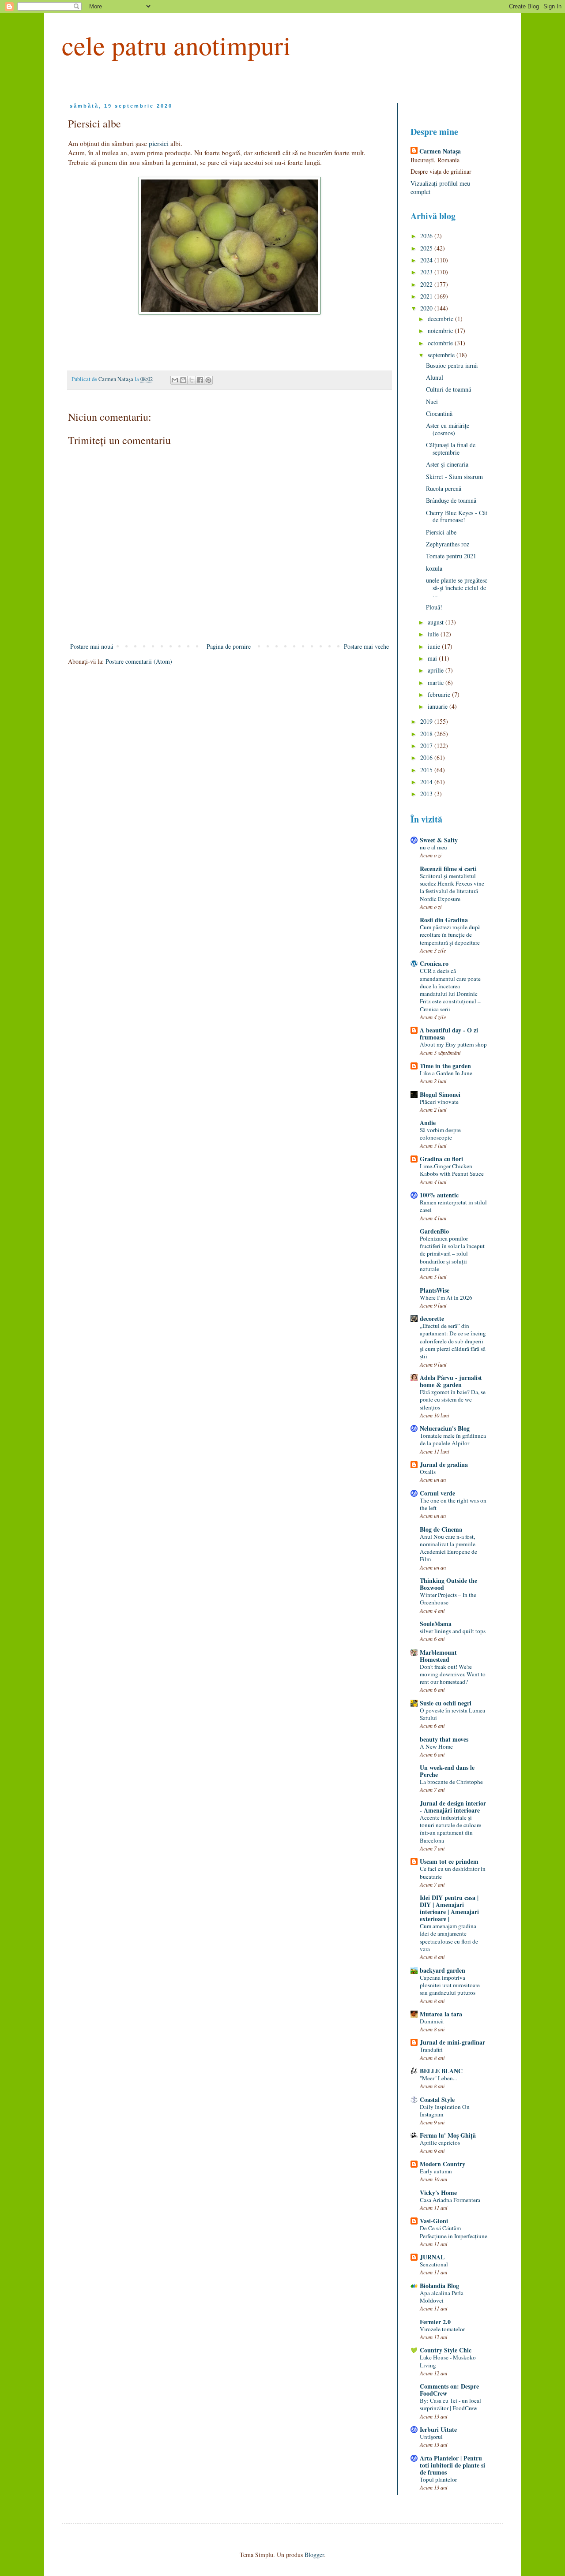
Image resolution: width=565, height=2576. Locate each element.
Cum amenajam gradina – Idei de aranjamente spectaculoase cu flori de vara (450, 1937)
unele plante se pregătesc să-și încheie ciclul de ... (457, 588)
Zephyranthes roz (448, 544)
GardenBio (434, 1231)
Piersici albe (441, 532)
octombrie (441, 343)
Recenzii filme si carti (448, 869)
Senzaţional (434, 2264)
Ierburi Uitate (438, 2429)
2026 (427, 236)
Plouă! (434, 607)
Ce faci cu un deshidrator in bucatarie (453, 1872)
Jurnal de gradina (444, 1464)
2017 (427, 746)
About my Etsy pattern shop (453, 1044)
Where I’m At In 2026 (446, 1297)
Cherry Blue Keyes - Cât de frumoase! (457, 516)
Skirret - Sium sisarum (454, 477)
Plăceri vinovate (439, 1102)
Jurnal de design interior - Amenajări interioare (453, 1807)
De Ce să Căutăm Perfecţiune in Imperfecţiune (454, 2232)
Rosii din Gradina (444, 920)
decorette (432, 1318)
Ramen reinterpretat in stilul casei (453, 1206)
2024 (427, 260)
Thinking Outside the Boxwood (448, 1584)
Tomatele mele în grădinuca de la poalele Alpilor (453, 1439)
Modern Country (443, 2164)
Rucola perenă (444, 488)
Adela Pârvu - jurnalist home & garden (451, 1381)
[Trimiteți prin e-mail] (175, 380)
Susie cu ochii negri (446, 1703)
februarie (440, 694)
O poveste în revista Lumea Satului (452, 1714)
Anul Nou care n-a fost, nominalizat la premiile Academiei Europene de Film (448, 1548)
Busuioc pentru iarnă (452, 365)
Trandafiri (431, 2049)
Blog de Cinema (441, 1529)
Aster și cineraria (447, 464)
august (437, 622)
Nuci (432, 402)
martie (437, 682)
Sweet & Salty (439, 840)
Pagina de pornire (229, 646)
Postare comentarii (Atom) (139, 661)
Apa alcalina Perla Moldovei (442, 2297)
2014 (427, 782)
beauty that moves (444, 1739)
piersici (160, 143)
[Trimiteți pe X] (192, 380)
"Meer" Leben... (438, 2078)
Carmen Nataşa (440, 151)
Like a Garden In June (446, 1073)
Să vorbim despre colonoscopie (440, 1134)
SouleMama (436, 1624)
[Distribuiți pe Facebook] (200, 380)
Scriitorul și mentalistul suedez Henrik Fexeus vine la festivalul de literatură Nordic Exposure (452, 887)
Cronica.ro (434, 963)
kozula (434, 568)
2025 (427, 248)
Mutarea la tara (441, 2014)
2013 (427, 794)
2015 (427, 770)
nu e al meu (433, 847)
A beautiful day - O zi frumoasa (449, 1034)
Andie (428, 1123)
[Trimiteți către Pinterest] (208, 380)
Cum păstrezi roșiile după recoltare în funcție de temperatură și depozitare (450, 935)
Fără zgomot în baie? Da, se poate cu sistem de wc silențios (453, 1400)
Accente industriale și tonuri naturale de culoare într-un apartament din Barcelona (450, 1829)
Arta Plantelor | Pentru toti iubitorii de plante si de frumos (452, 2465)
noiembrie (441, 331)
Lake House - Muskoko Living (448, 2361)
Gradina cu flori (441, 1159)
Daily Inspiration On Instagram (445, 2111)
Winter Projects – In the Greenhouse (448, 1598)
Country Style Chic (446, 2350)
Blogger (314, 2555)
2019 (427, 721)
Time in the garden (445, 1066)
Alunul (435, 377)
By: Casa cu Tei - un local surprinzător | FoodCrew (450, 2404)
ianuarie (439, 706)
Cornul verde (437, 1493)
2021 (427, 296)
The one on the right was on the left (453, 1504)
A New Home (436, 1746)
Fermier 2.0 (435, 2322)
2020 (427, 308)
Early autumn (436, 2171)
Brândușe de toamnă (451, 500)
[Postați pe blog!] (183, 380)
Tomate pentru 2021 (451, 556)
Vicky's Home (438, 2193)
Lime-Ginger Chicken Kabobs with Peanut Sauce (452, 1170)
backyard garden (443, 1970)
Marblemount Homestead (438, 1656)
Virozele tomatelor (442, 2329)
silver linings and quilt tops (453, 1631)
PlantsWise (435, 1290)
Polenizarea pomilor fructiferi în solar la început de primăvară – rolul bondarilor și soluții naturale (452, 1254)
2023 (427, 272)
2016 (427, 757)
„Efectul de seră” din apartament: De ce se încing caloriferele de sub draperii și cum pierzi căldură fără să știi (453, 1341)
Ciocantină (439, 413)
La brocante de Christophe (451, 1782)
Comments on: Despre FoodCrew (449, 2390)
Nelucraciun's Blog (445, 1428)
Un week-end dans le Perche (447, 1771)
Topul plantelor (438, 2479)
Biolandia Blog (439, 2286)
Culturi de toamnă (448, 389)
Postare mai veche (366, 646)
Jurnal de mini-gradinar (452, 2042)
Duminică (432, 2021)
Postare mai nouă (92, 646)
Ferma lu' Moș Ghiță (448, 2135)
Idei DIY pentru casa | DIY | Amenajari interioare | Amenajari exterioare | (449, 1908)
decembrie (441, 319)
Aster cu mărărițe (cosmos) (448, 429)
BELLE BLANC (441, 2071)
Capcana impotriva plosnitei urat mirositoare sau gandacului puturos (450, 1985)
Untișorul (431, 2437)
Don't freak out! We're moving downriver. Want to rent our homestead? (453, 1674)
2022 (427, 284)
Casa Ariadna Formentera (450, 2200)
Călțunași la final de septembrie (451, 449)
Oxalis (428, 1472)
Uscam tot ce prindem (449, 1861)
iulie (434, 634)
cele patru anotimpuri (176, 45)
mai (433, 658)
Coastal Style (437, 2099)
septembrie (442, 355)
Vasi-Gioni (434, 2221)
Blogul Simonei (440, 1094)
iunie (435, 646)
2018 (427, 734)
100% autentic (439, 1195)
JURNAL (432, 2257)
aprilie (437, 670)
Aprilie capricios (440, 2142)
